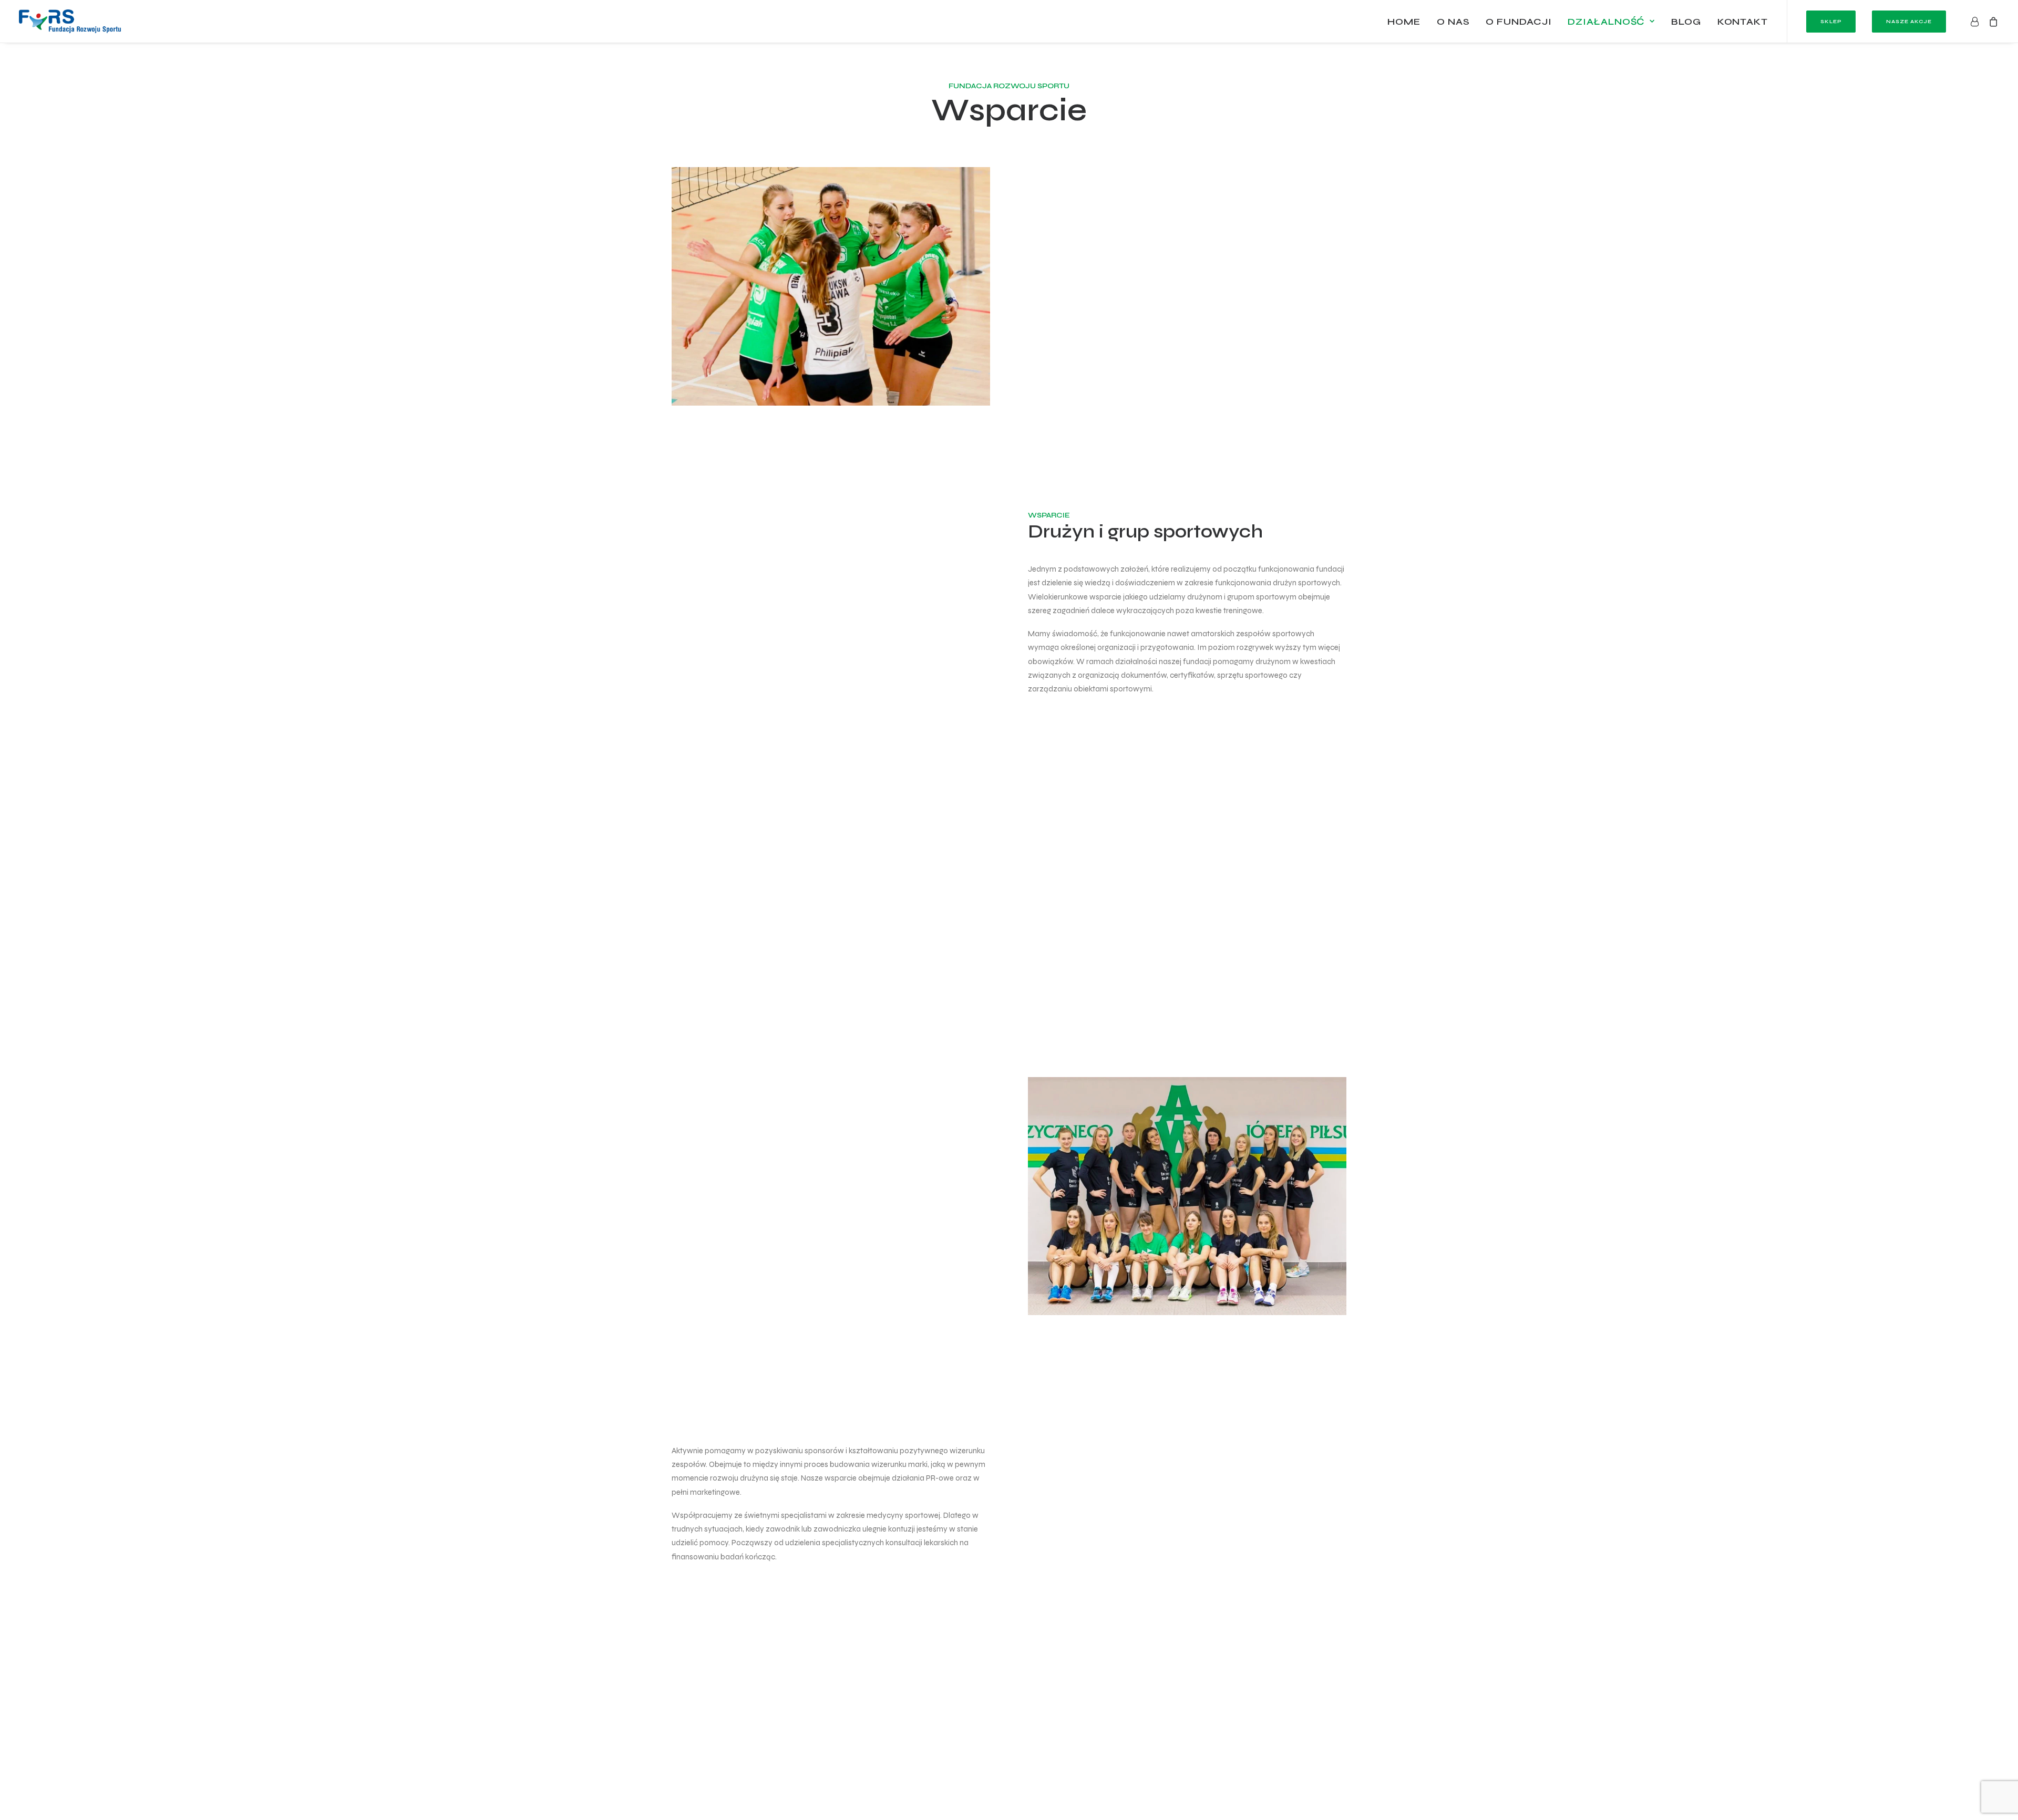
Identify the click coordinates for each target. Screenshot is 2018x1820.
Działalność (1606, 22)
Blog (1686, 22)
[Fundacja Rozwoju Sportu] (70, 21)
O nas (1453, 22)
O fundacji (1518, 22)
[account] (1977, 21)
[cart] (1991, 21)
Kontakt (1743, 22)
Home (1404, 22)
